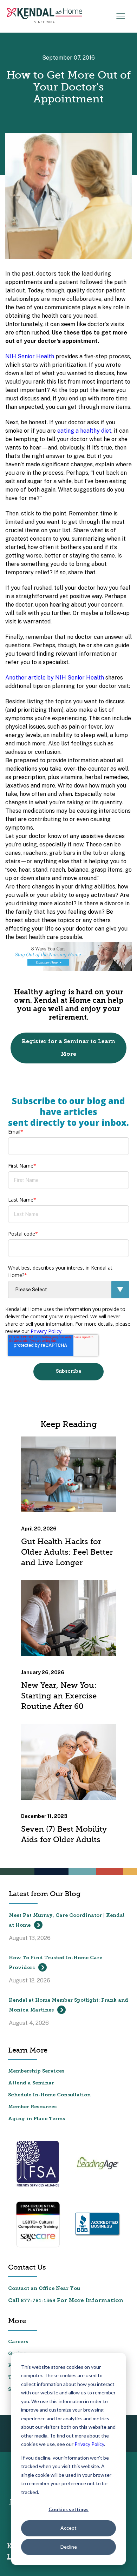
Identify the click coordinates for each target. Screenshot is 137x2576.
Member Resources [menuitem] (32, 2107)
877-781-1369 (38, 2301)
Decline (69, 2547)
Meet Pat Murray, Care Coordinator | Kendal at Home (67, 1921)
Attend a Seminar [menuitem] (31, 2083)
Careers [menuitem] (18, 2342)
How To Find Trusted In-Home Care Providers (56, 1963)
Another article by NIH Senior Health (55, 678)
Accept (68, 2528)
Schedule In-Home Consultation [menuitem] (49, 2095)
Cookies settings (68, 2509)
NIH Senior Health (30, 356)
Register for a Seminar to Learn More (68, 1048)
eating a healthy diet (84, 431)
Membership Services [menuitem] (36, 2071)
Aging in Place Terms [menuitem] (37, 2119)
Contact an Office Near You (44, 2289)
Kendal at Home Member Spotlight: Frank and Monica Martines (68, 2005)
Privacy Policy (89, 2444)
